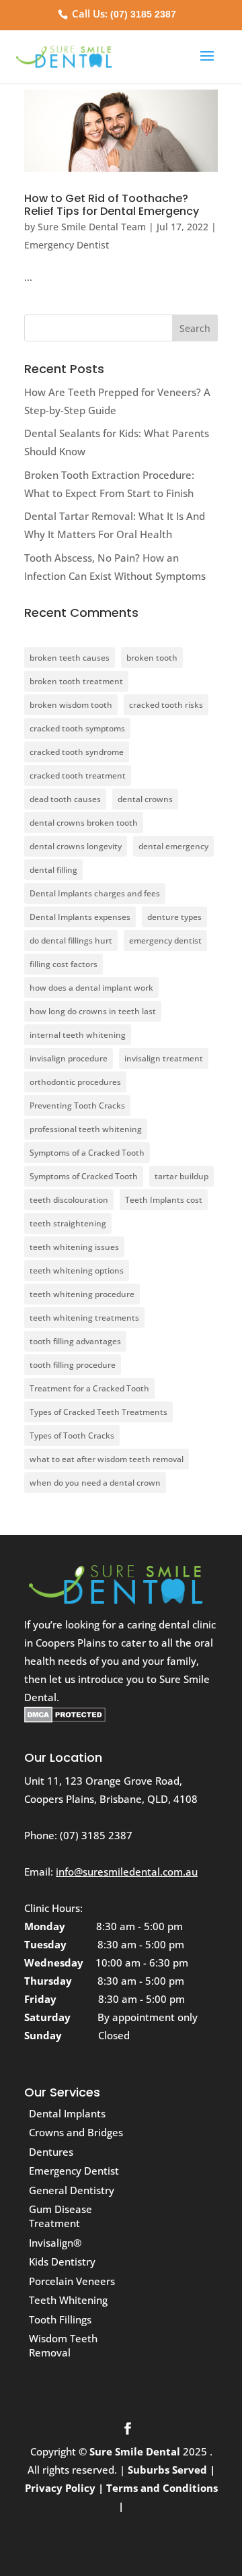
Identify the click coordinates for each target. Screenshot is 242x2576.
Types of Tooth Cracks (72, 1435)
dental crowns (145, 799)
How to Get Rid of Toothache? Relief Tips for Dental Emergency (112, 205)
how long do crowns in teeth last (93, 1011)
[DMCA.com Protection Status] (65, 1719)
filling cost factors (64, 964)
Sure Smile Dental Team (92, 227)
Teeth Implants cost (164, 1200)
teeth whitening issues (74, 1247)
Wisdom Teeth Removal (63, 2345)
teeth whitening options (77, 1270)
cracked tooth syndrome (77, 752)
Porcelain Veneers (72, 2281)
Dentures (51, 2152)
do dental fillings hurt (71, 940)
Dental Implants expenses (80, 917)
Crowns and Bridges (76, 2132)
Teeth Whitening (68, 2300)
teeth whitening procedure (82, 1294)
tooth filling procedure (73, 1365)
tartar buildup (182, 1176)
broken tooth (152, 658)
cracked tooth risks (166, 705)
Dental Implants (67, 2113)
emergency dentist (165, 940)
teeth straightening (68, 1223)
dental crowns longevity (76, 846)
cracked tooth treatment (78, 775)
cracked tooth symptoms (77, 728)
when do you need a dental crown (95, 1483)
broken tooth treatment (76, 681)
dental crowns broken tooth (84, 823)
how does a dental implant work (91, 988)
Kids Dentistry (62, 2261)
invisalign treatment (164, 1058)
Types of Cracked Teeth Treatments (98, 1412)
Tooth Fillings (60, 2319)
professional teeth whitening (86, 1129)
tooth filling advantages (75, 1341)
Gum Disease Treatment (61, 2216)
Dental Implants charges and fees (95, 893)
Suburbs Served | (171, 2470)
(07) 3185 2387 (143, 14)
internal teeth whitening (78, 1035)
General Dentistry (72, 2190)
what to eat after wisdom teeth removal (107, 1459)
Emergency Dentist (67, 245)
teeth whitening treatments (84, 1318)
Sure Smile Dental (136, 2451)
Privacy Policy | (64, 2488)
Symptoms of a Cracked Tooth (87, 1153)
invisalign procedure (69, 1058)
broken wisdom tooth (71, 705)
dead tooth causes (65, 799)
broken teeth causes (70, 658)
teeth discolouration (69, 1200)
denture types (174, 917)
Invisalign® (55, 2243)
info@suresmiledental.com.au (127, 1872)
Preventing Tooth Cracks (77, 1105)
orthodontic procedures (75, 1082)
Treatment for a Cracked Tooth (89, 1388)
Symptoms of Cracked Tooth (84, 1176)
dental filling (53, 870)
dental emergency (173, 846)
